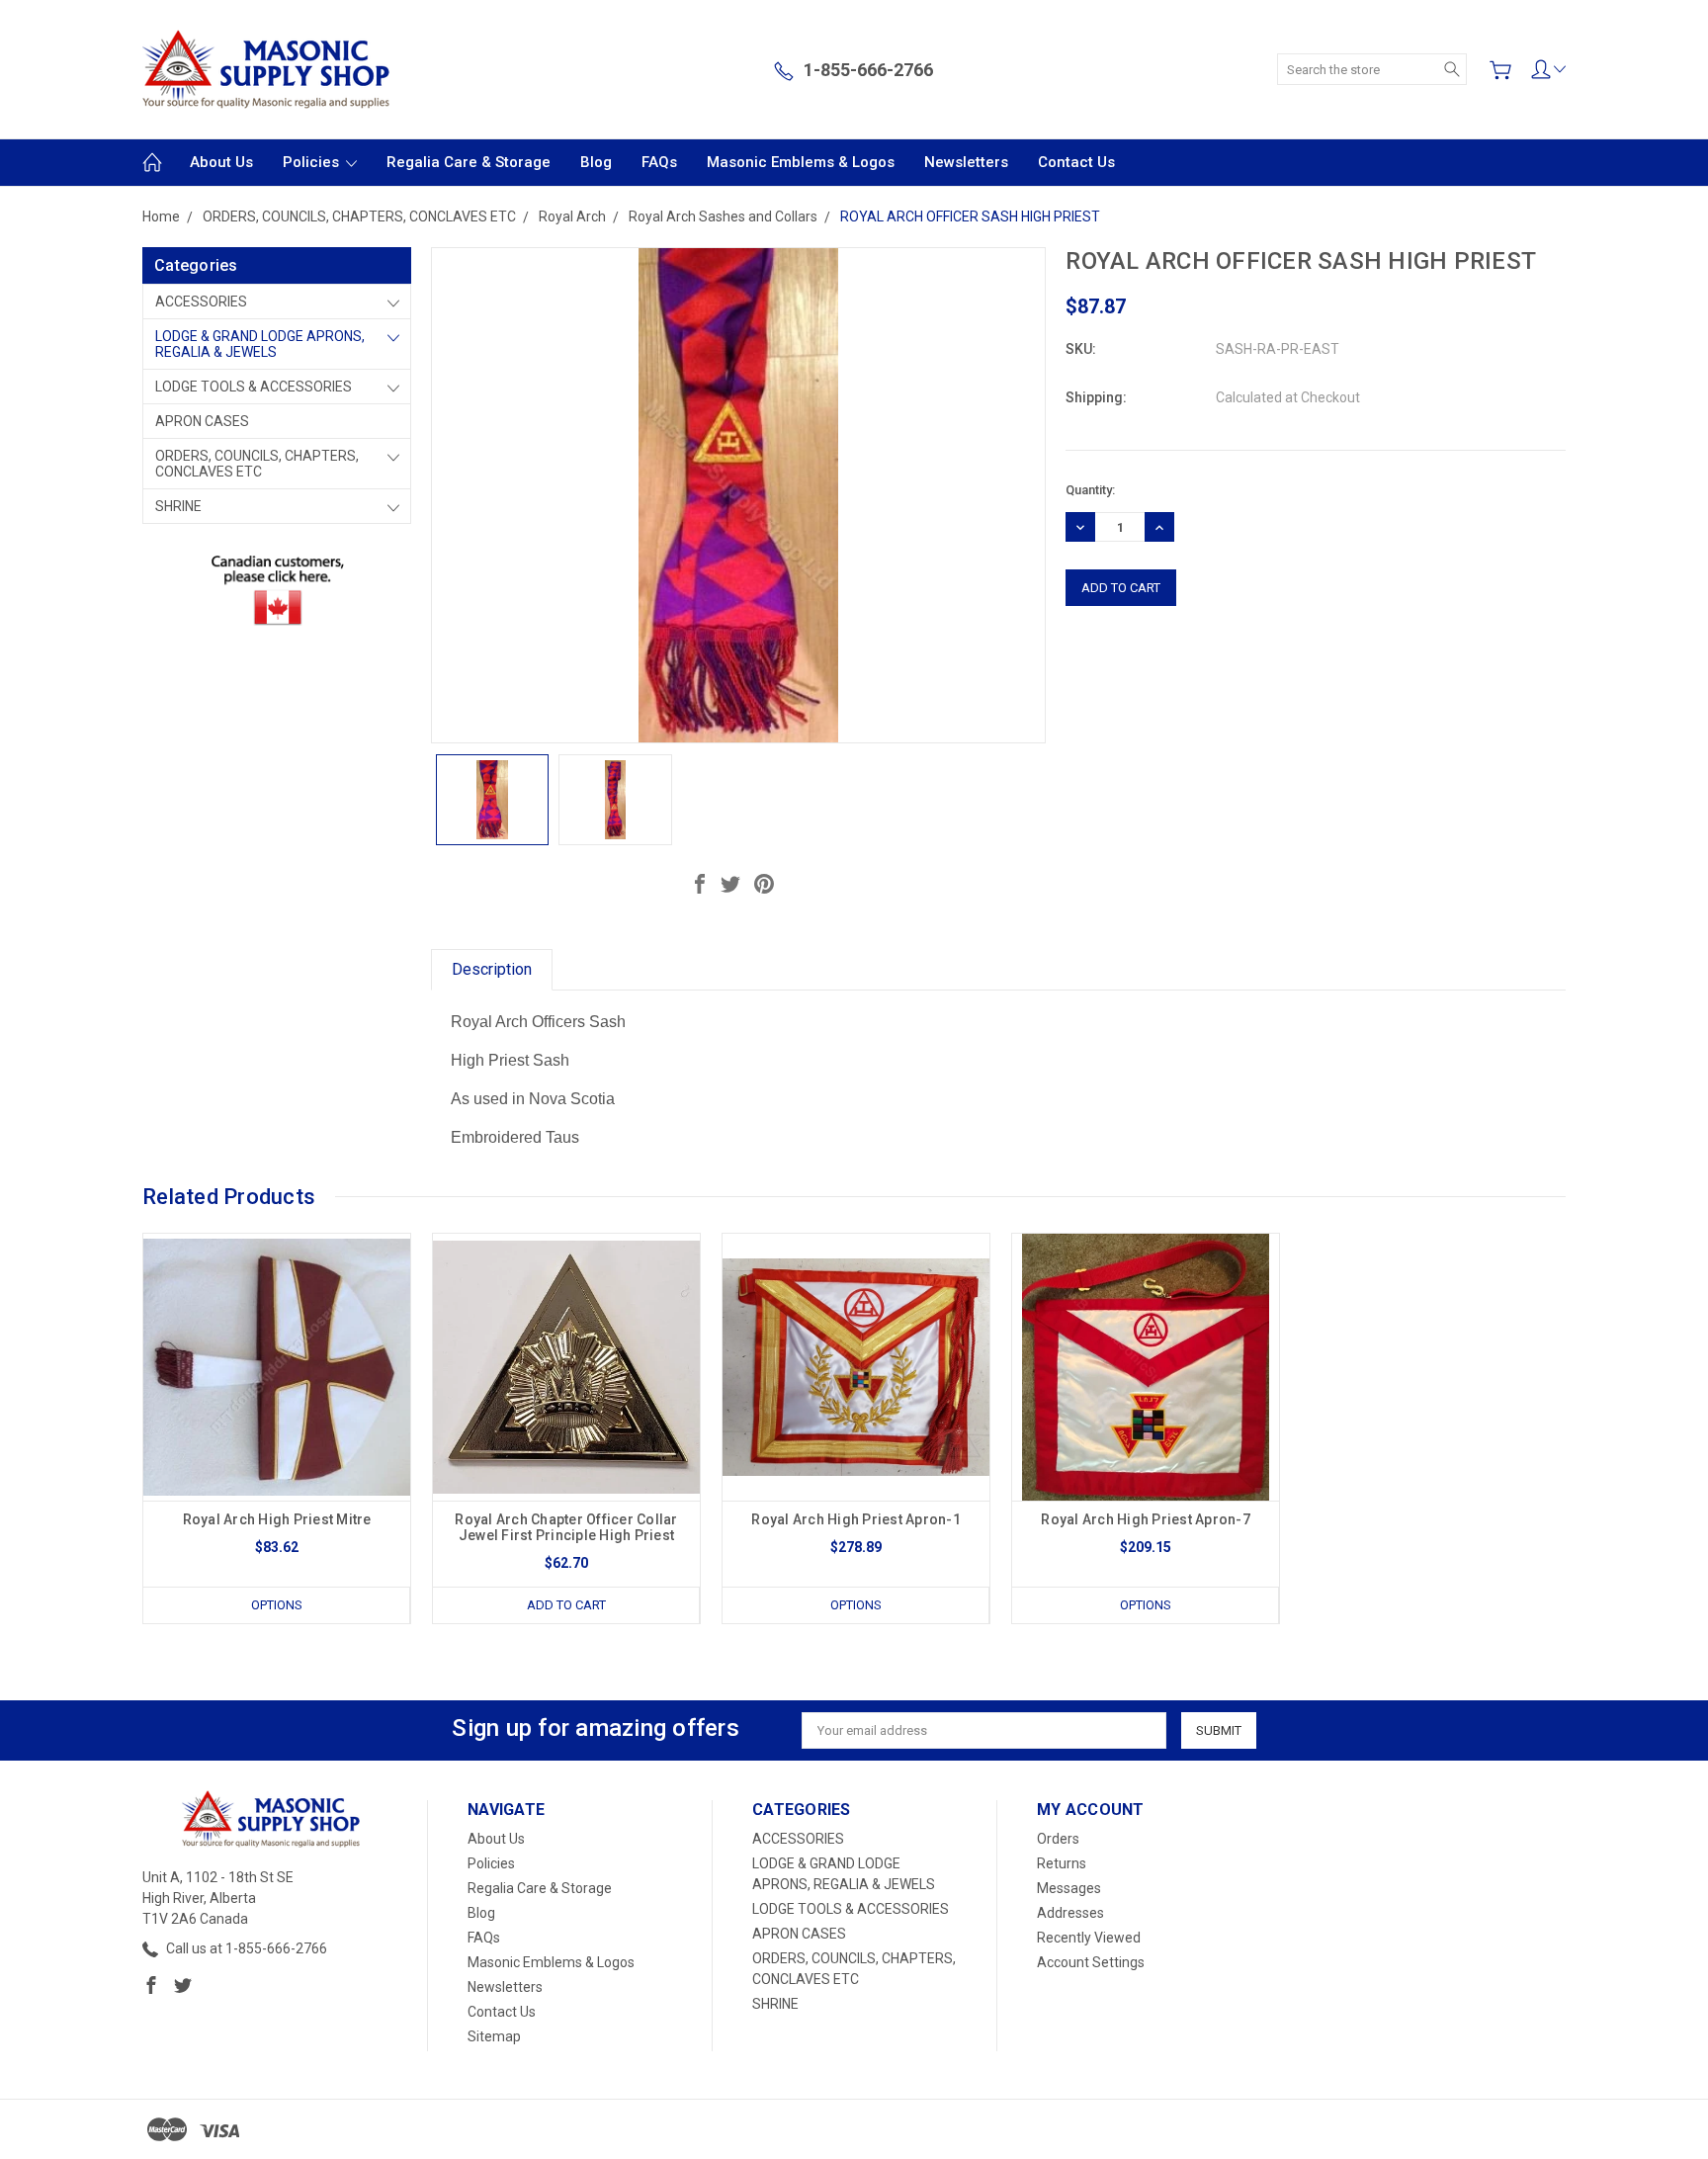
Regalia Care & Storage (469, 162)
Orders (1058, 1839)
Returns (1062, 1863)
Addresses (1070, 1913)
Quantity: (1090, 490)
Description (492, 969)
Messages (1069, 1888)
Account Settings (1091, 1962)
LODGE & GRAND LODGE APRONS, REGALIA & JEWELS (260, 344)
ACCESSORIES (201, 302)
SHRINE (178, 506)
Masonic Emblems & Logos (801, 162)
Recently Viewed (1089, 1938)
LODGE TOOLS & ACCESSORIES (254, 387)
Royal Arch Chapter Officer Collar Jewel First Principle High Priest (566, 1527)
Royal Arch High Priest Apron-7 (1146, 1519)
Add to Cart (566, 1605)
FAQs (659, 162)
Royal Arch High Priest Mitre (277, 1519)
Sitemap (494, 2036)
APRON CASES (202, 421)
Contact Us (1076, 162)
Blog (596, 162)
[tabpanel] (277, 1428)
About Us (221, 162)
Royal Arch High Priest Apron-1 (856, 1519)
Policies (313, 162)
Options (277, 1605)
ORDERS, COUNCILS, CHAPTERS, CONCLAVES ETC (257, 464)
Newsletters (966, 162)
